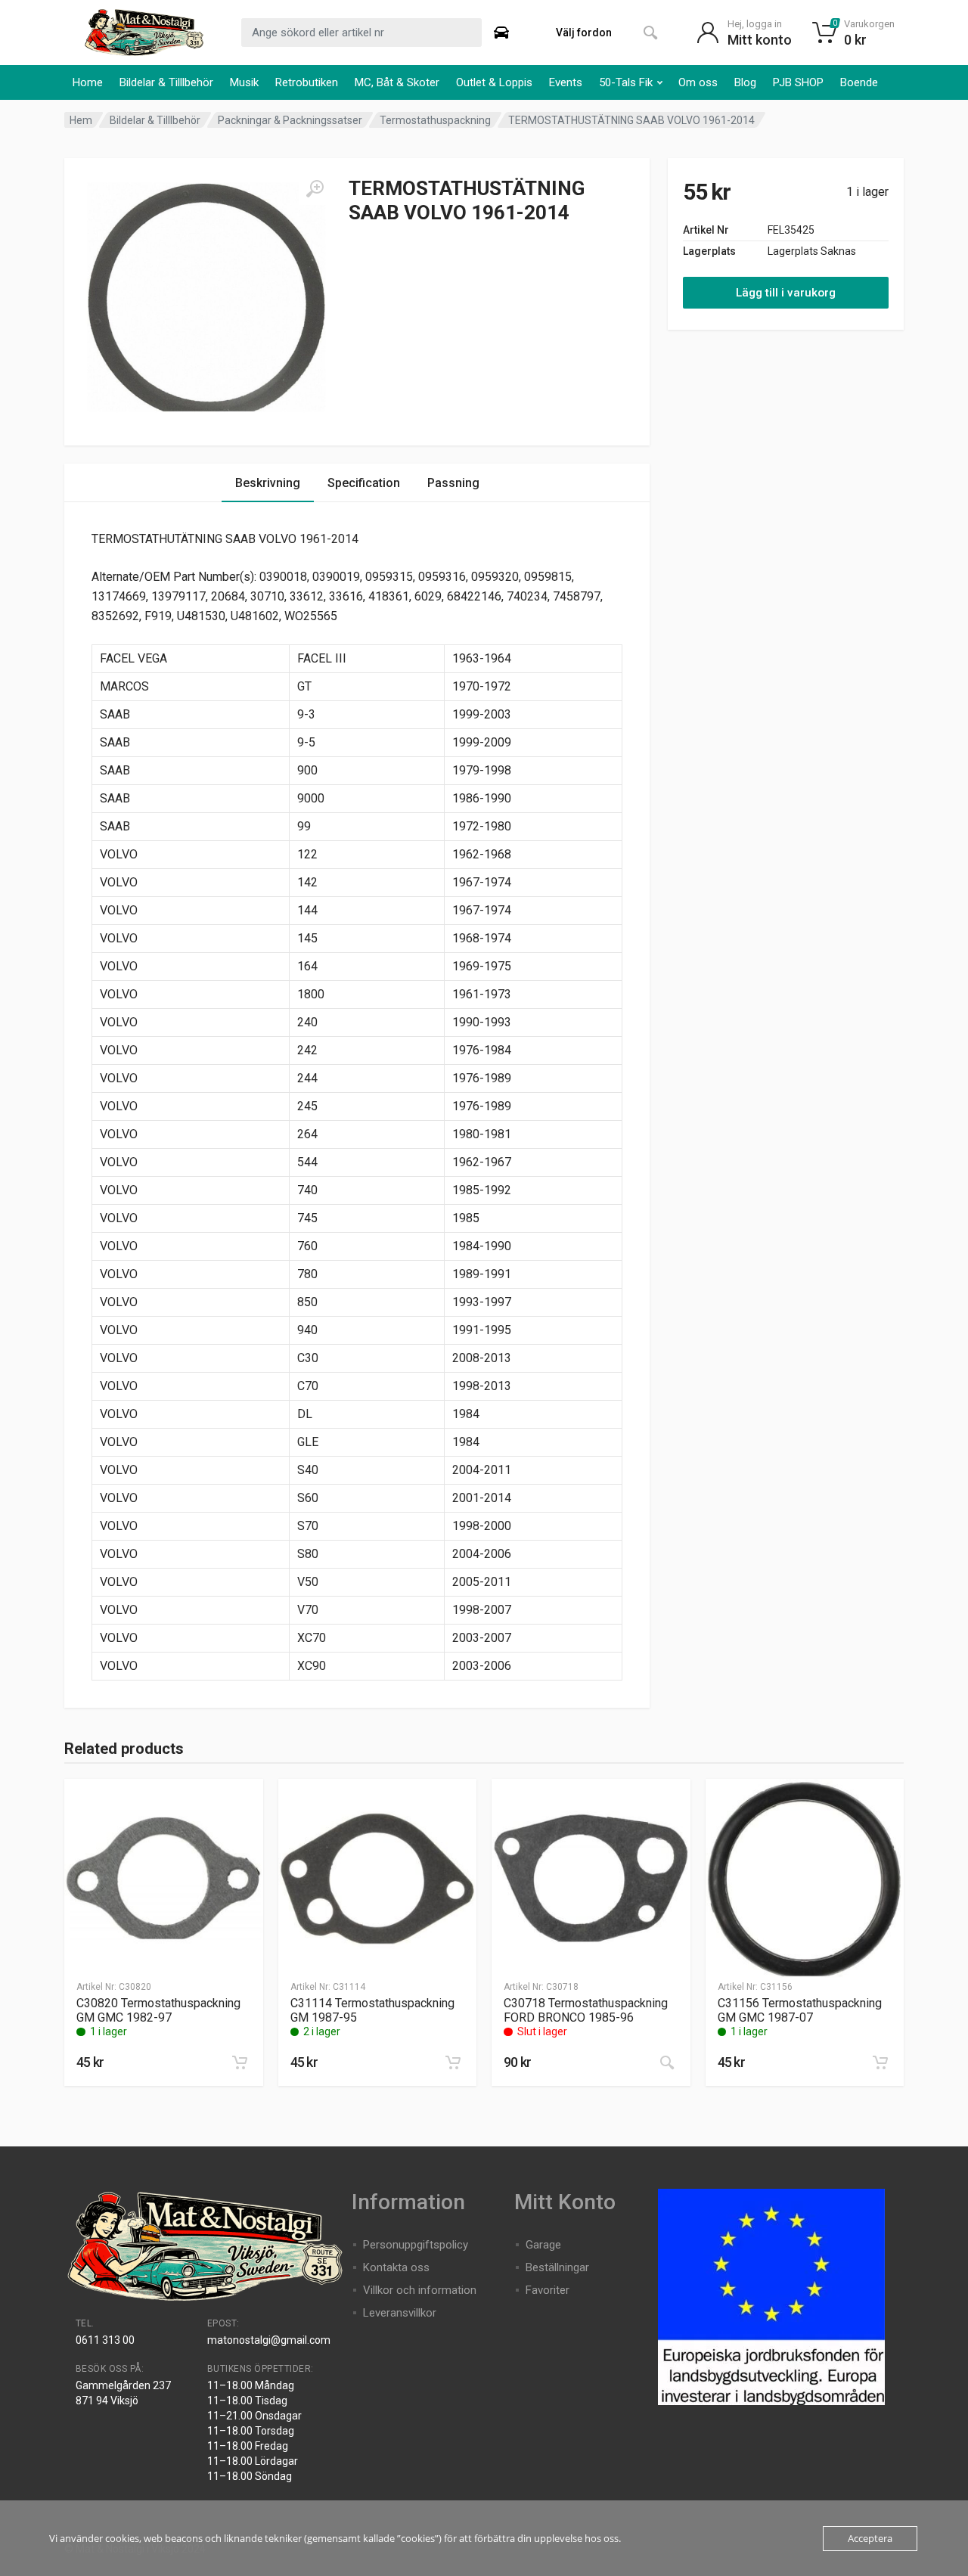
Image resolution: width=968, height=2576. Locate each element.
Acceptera (870, 2538)
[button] (240, 2062)
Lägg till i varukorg (786, 293)
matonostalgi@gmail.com (269, 2340)
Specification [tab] (364, 483)
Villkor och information (420, 2290)
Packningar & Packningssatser (290, 120)
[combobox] (361, 33)
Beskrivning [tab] (268, 483)
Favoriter (548, 2290)
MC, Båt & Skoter (397, 82)
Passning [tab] (453, 483)
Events (566, 82)
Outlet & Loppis (494, 82)
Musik (244, 82)
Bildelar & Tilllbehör (166, 82)
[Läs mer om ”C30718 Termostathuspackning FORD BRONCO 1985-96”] (667, 2062)
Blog (745, 82)
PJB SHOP (798, 82)
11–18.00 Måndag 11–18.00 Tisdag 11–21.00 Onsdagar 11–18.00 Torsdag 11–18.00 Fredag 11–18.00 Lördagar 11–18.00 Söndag (254, 2431)
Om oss (698, 82)
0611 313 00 (105, 2340)
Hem (81, 120)
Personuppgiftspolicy (416, 2245)
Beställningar (557, 2267)
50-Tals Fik (626, 82)
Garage (543, 2245)
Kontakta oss (396, 2267)
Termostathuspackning (435, 120)
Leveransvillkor (400, 2313)
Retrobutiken (307, 82)
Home (88, 82)
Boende (859, 82)
